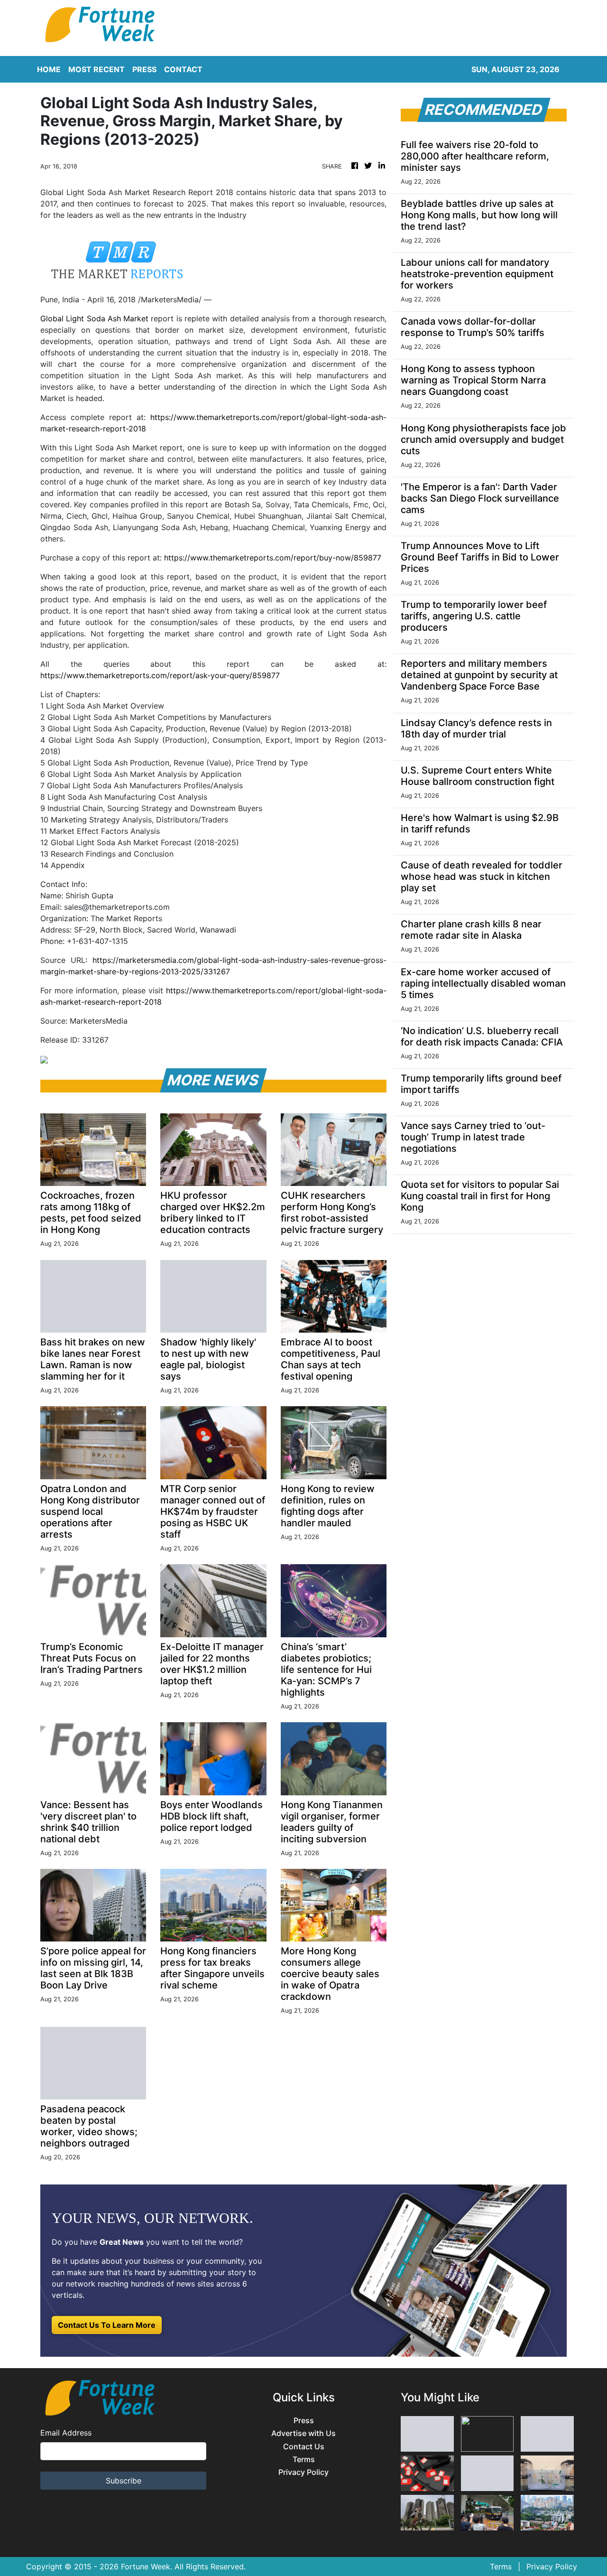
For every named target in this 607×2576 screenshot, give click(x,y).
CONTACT (183, 69)
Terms (304, 2459)
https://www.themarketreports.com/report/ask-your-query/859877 (160, 675)
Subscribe (124, 2481)
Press (304, 2421)
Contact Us (304, 2447)
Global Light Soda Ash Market (94, 318)
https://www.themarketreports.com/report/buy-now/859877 (273, 558)
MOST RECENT (97, 69)
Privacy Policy (303, 2472)
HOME (49, 69)
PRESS (144, 69)
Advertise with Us (303, 2433)
